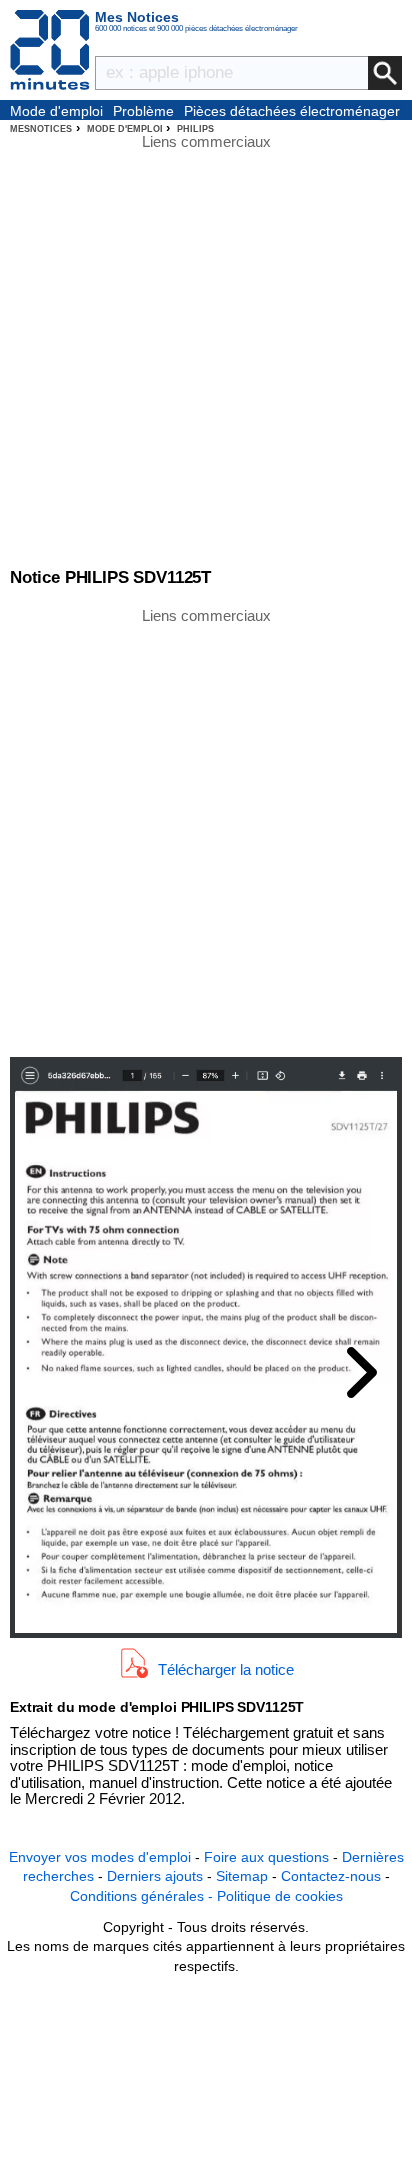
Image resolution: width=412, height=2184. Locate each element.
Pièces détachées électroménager (292, 111)
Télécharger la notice (226, 1668)
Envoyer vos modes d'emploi (100, 1857)
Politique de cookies (280, 1896)
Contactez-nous (331, 1876)
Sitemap (242, 1876)
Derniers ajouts (155, 1876)
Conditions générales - (143, 1896)
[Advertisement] (206, 831)
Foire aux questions (266, 1857)
